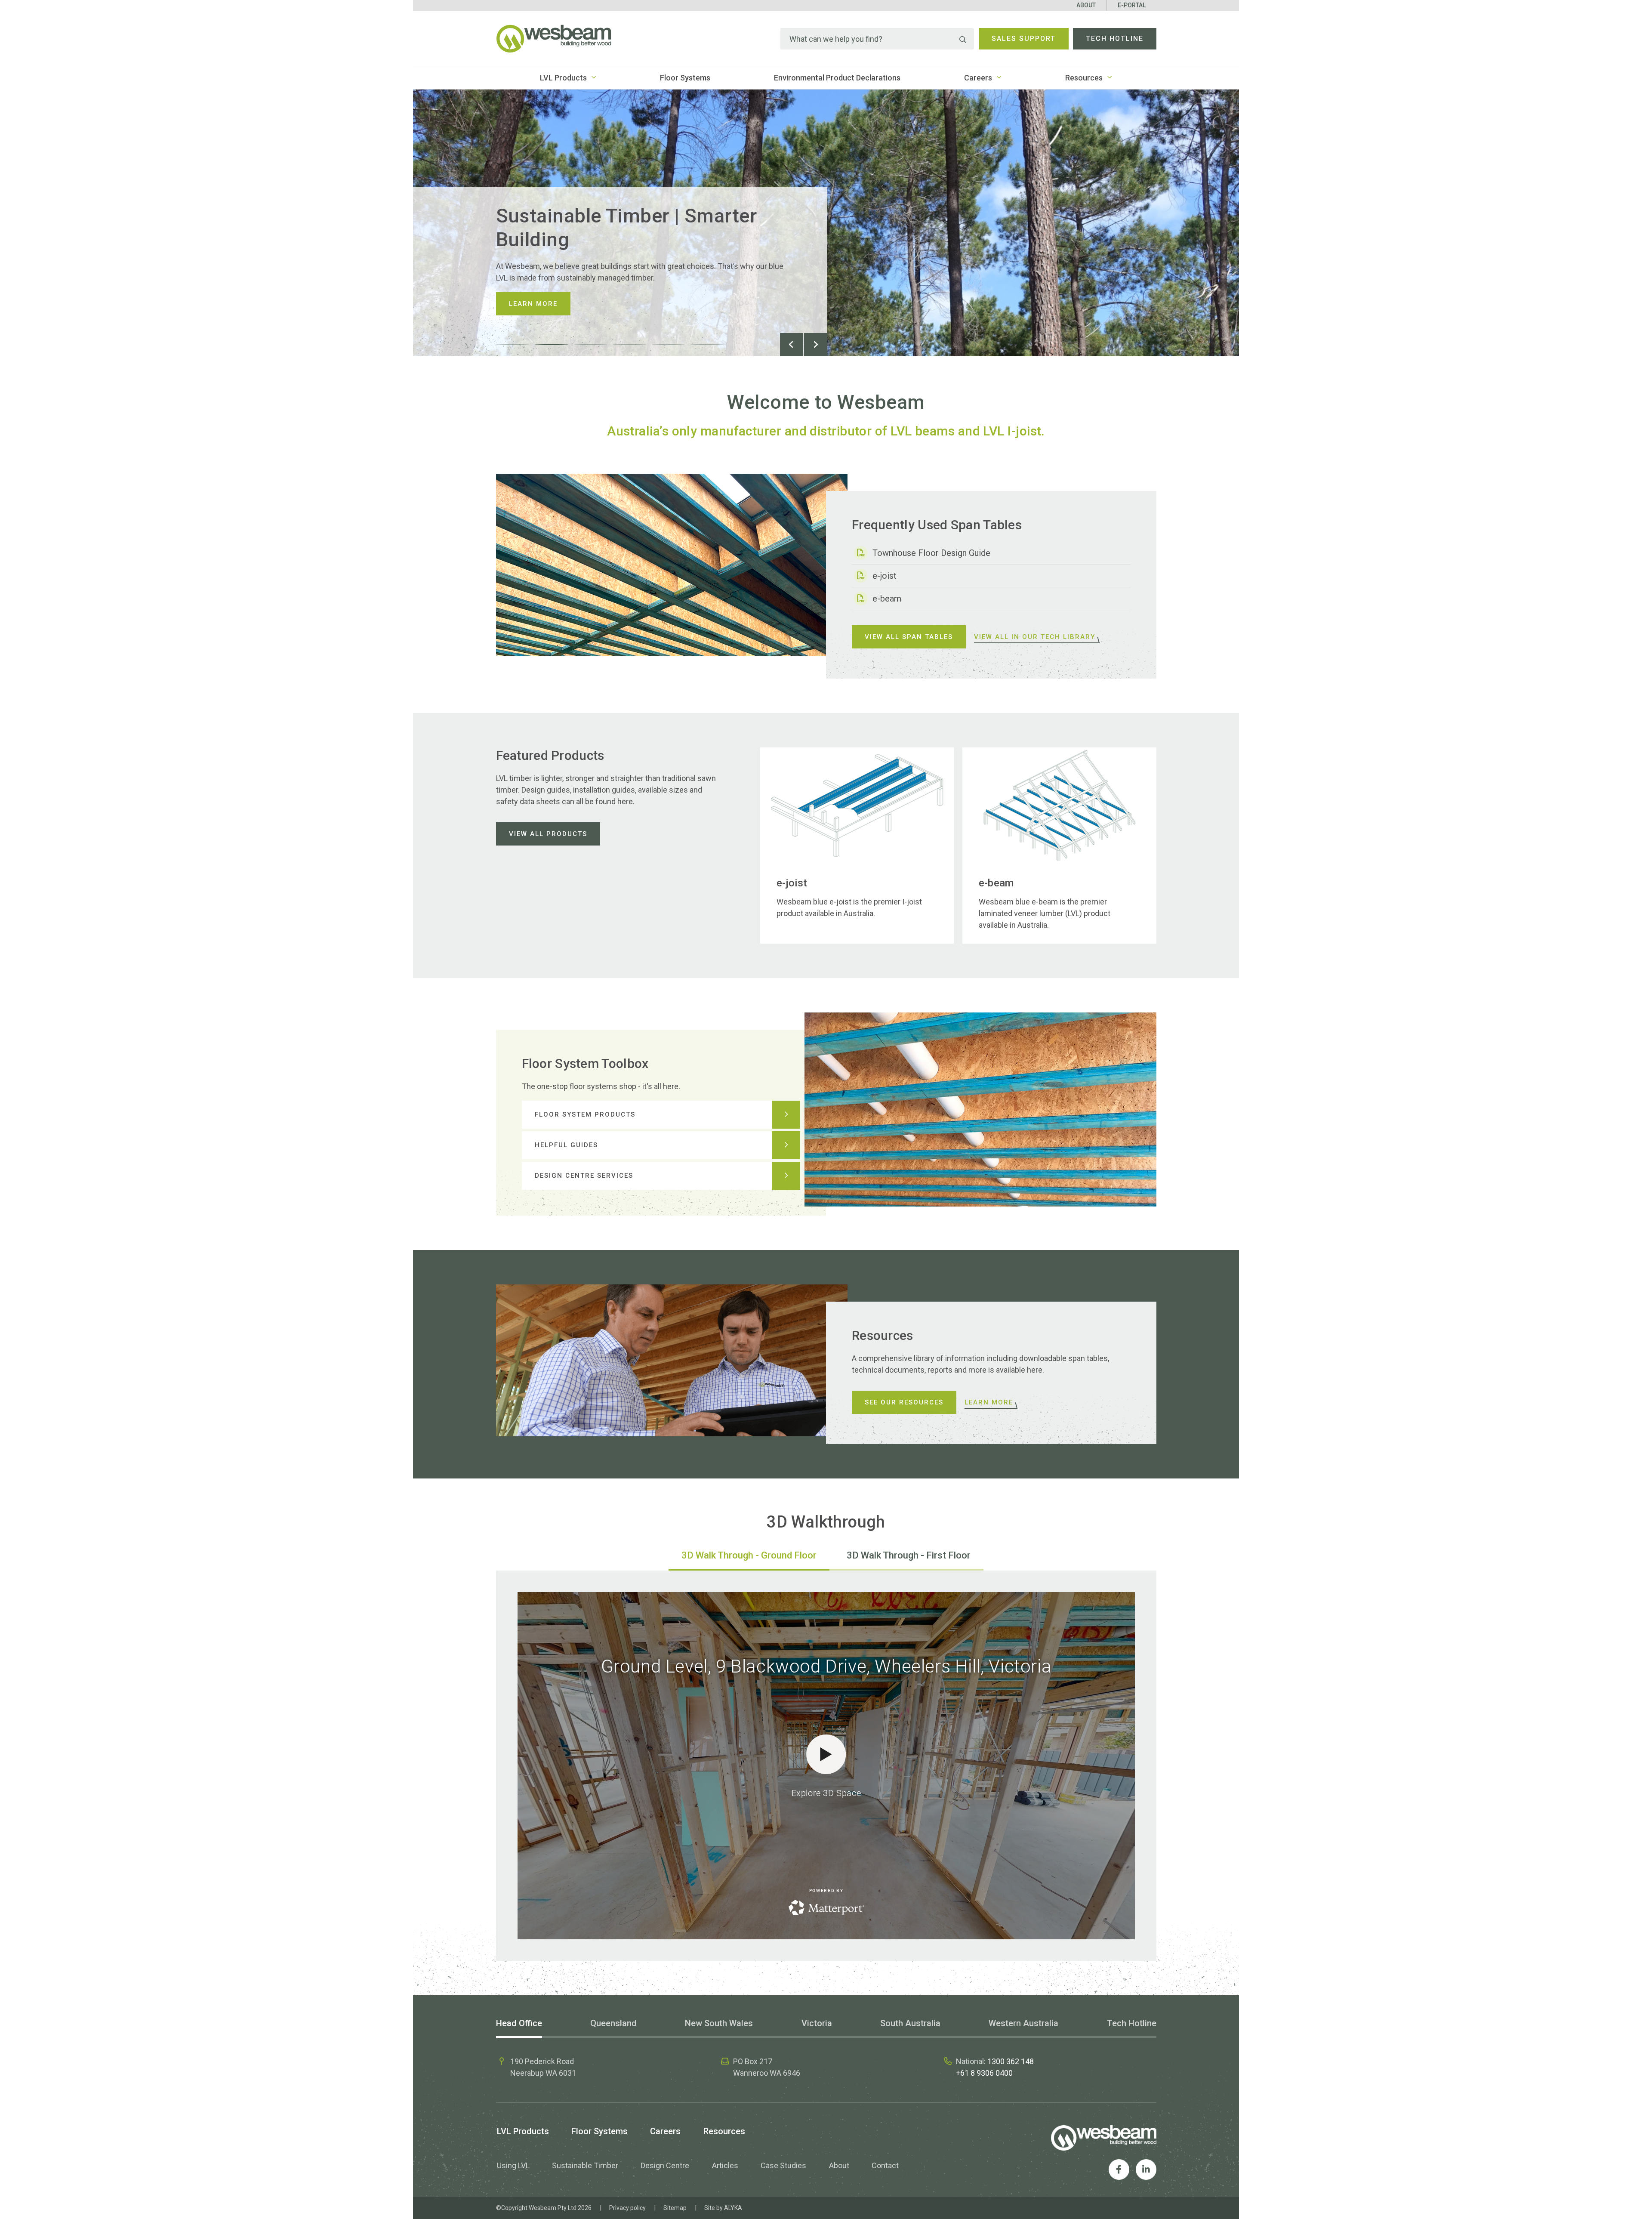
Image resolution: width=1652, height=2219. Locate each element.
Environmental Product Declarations (837, 78)
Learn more (533, 304)
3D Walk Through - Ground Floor (749, 1555)
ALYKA (733, 2208)
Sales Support (1024, 39)
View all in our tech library (1035, 637)
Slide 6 (707, 345)
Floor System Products (585, 1114)
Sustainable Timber (585, 2165)
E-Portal (1132, 5)
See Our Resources (904, 1402)
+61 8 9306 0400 (984, 2073)
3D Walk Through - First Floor (909, 1555)
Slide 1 (513, 345)
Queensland (613, 2023)
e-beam (887, 599)
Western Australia (1023, 2023)
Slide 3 (591, 345)
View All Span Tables (909, 637)
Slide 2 (552, 345)
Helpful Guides (566, 1145)
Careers (978, 78)
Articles (725, 2165)
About (1086, 5)
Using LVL (513, 2165)
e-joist (885, 576)
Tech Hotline (1115, 39)
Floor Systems (685, 78)
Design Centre (665, 2165)
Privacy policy (627, 2208)
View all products (548, 834)
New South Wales (719, 2023)
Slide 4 (629, 345)
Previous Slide (792, 345)
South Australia (910, 2023)
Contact (885, 2165)
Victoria (817, 2023)
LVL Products (563, 78)
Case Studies (783, 2165)
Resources (1084, 78)
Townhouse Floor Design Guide (931, 553)
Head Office (519, 2023)
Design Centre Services (584, 1176)
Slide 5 (669, 345)
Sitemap (675, 2208)
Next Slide (816, 345)
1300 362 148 (1011, 2061)
